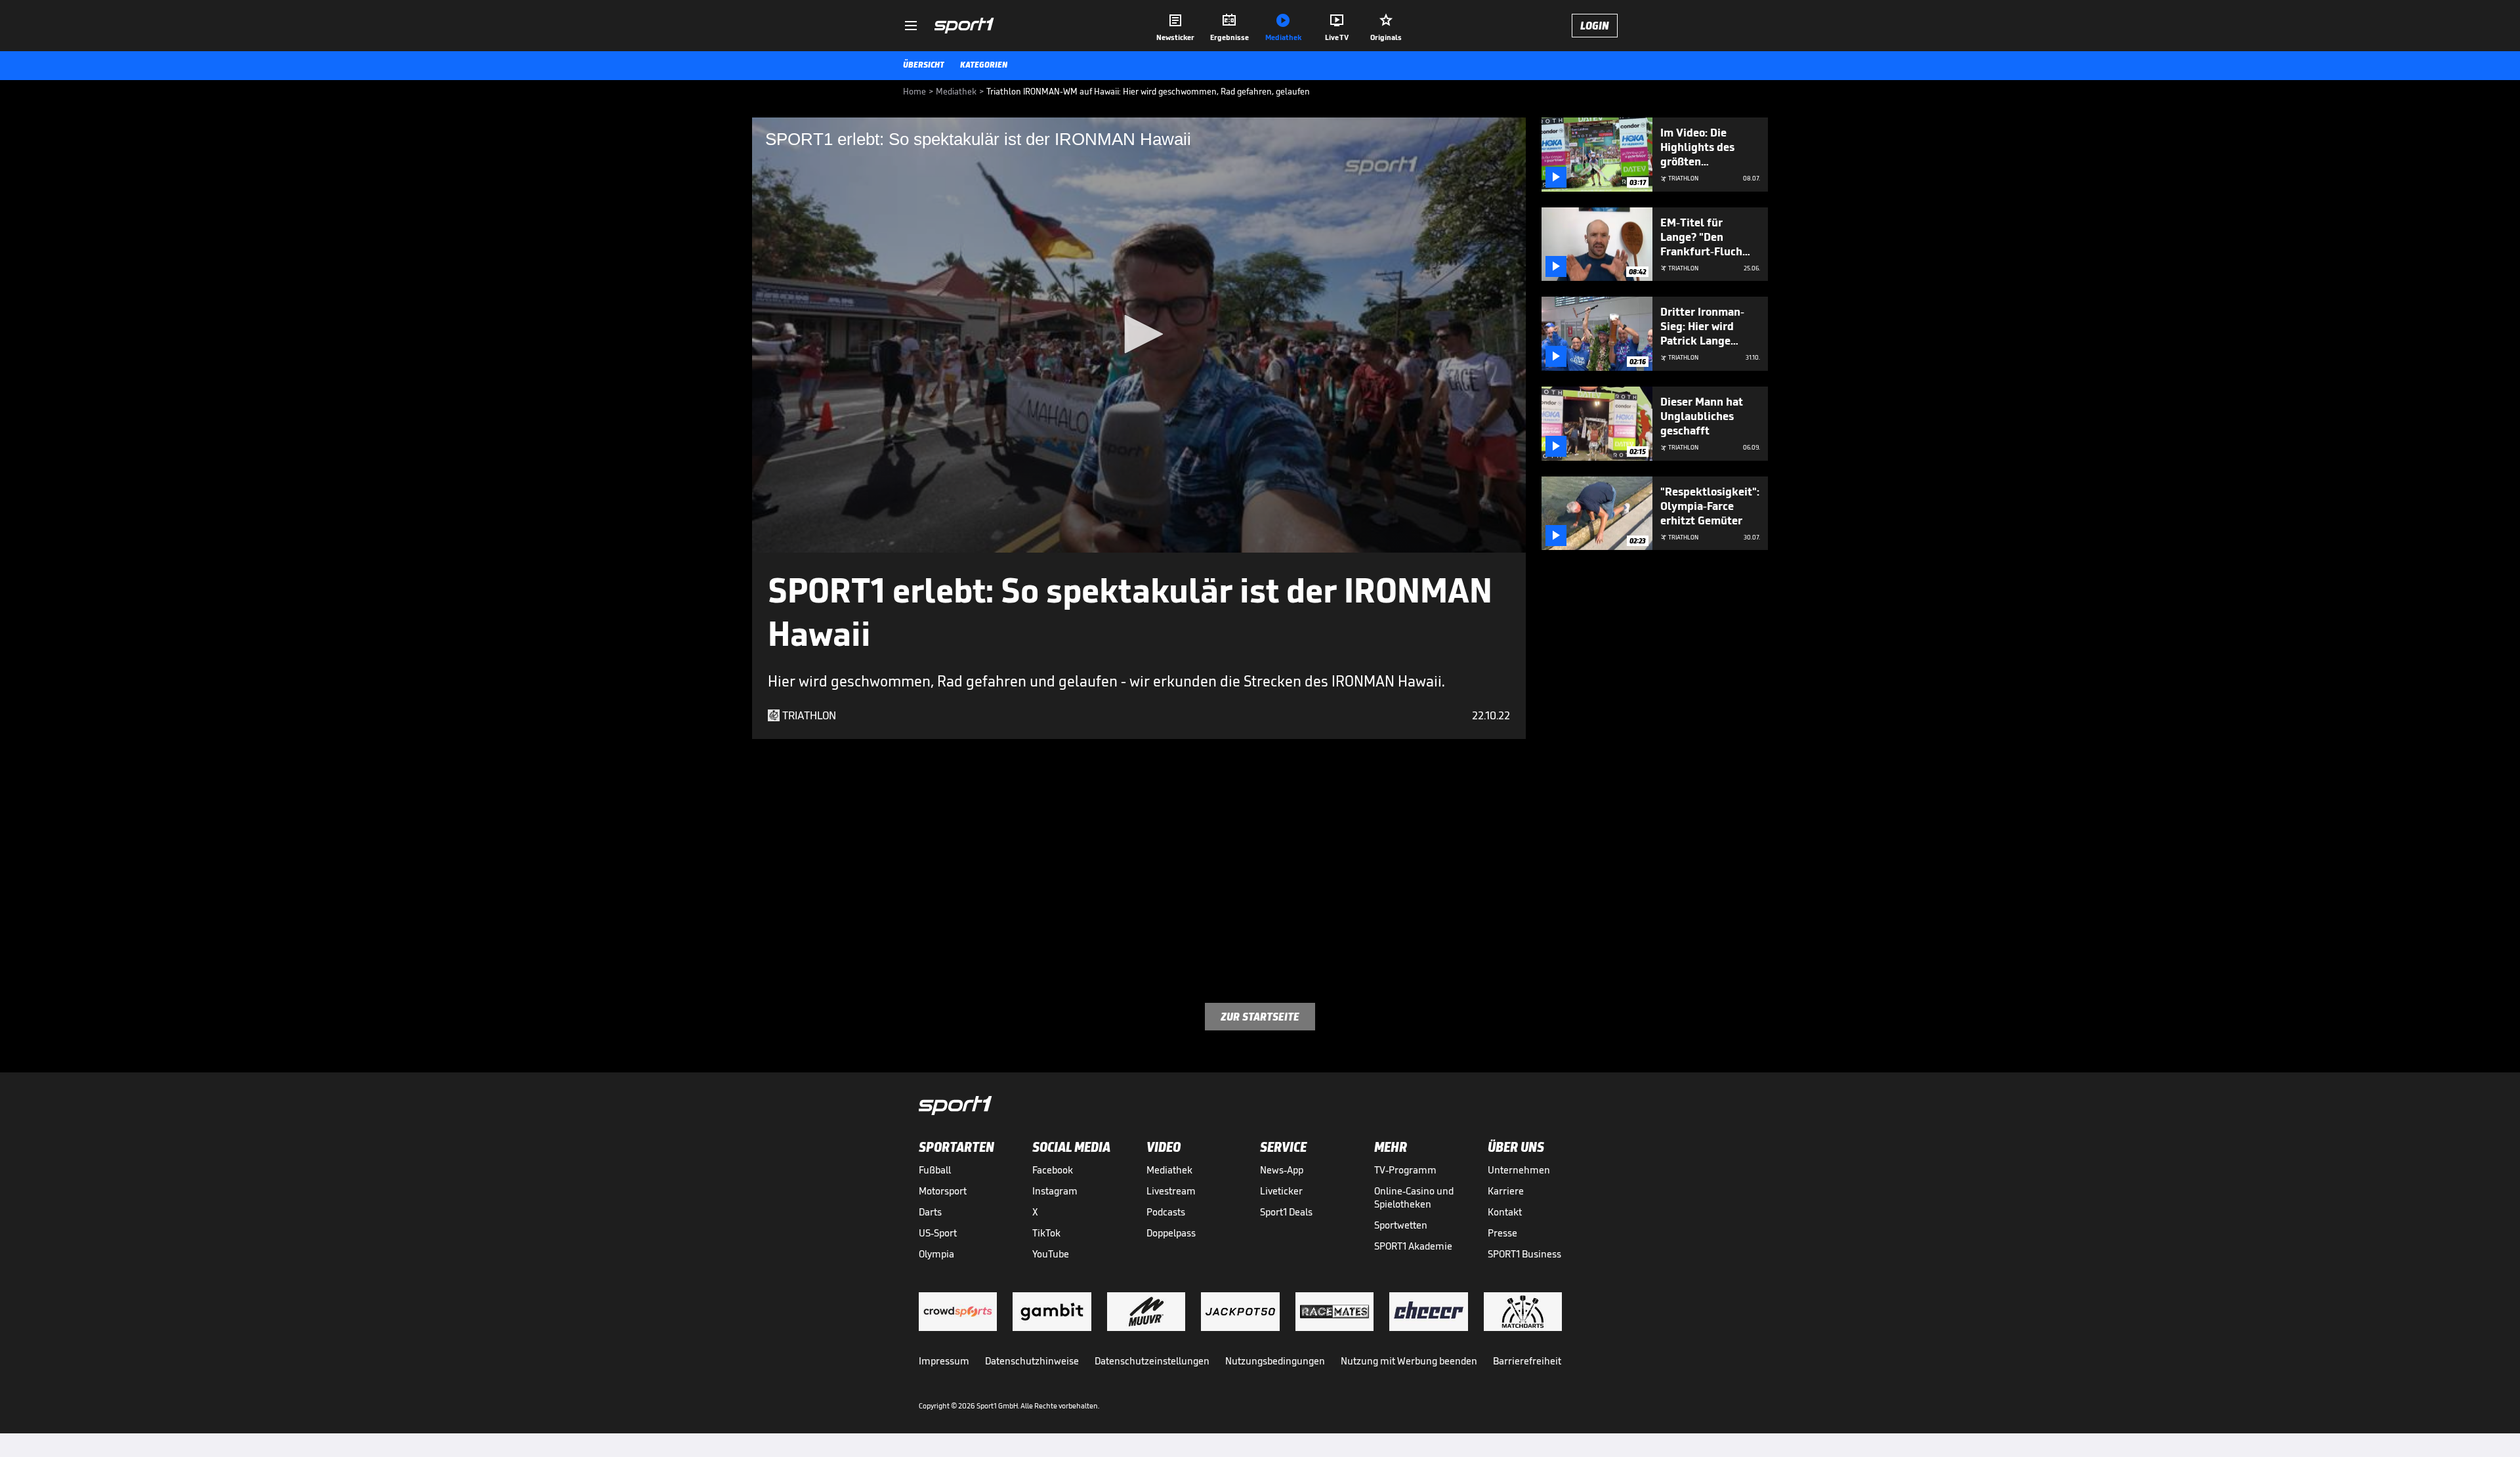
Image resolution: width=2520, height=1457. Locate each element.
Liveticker (1281, 1191)
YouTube (1051, 1254)
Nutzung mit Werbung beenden (1409, 1361)
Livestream (1171, 1191)
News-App (1282, 1170)
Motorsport (943, 1191)
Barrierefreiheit (1527, 1361)
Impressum (944, 1361)
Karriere (1506, 1191)
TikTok (1046, 1233)
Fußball (935, 1170)
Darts (930, 1212)
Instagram (1055, 1191)
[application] (1139, 335)
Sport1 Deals (1286, 1212)
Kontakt (1505, 1212)
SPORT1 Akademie (1413, 1246)
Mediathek (1169, 1170)
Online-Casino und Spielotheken (1414, 1197)
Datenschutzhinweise (1032, 1361)
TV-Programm (1405, 1170)
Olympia (936, 1254)
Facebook (1053, 1170)
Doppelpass (1171, 1233)
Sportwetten (1401, 1225)
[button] (1139, 334)
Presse (1502, 1233)
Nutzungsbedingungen (1275, 1361)
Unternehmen (1519, 1170)
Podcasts (1166, 1212)
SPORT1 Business (1524, 1254)
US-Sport (938, 1233)
